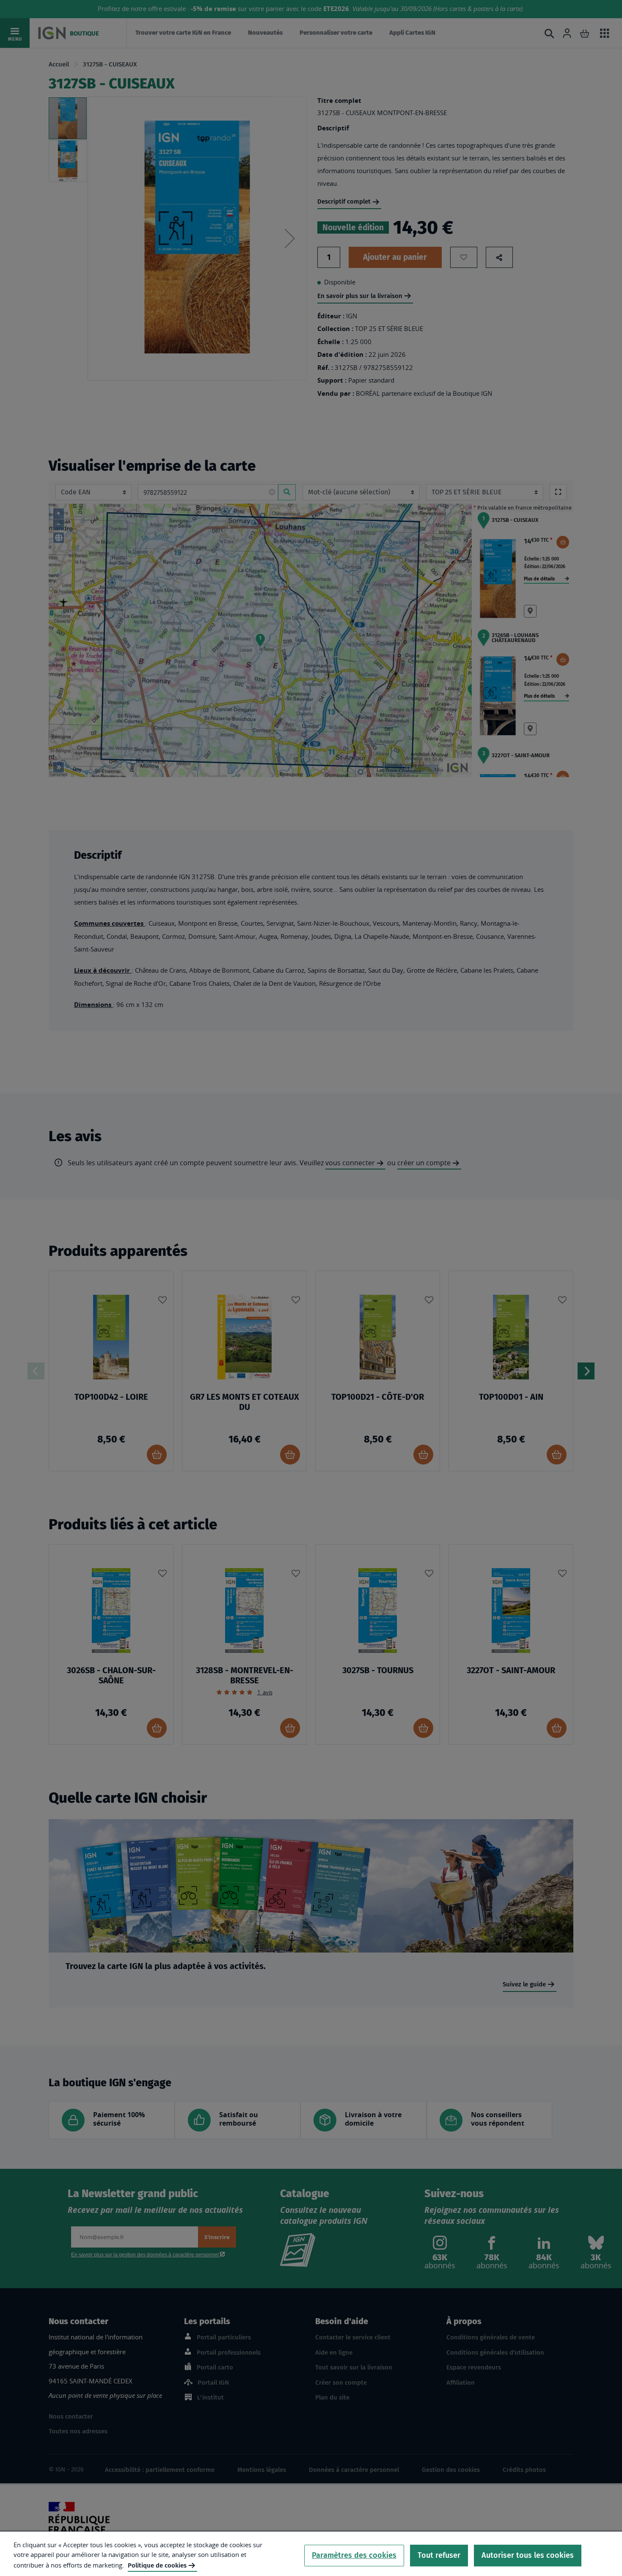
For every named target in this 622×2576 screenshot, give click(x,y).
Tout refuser (439, 2555)
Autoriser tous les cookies (528, 2555)
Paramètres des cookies (354, 2555)
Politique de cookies (157, 2565)
